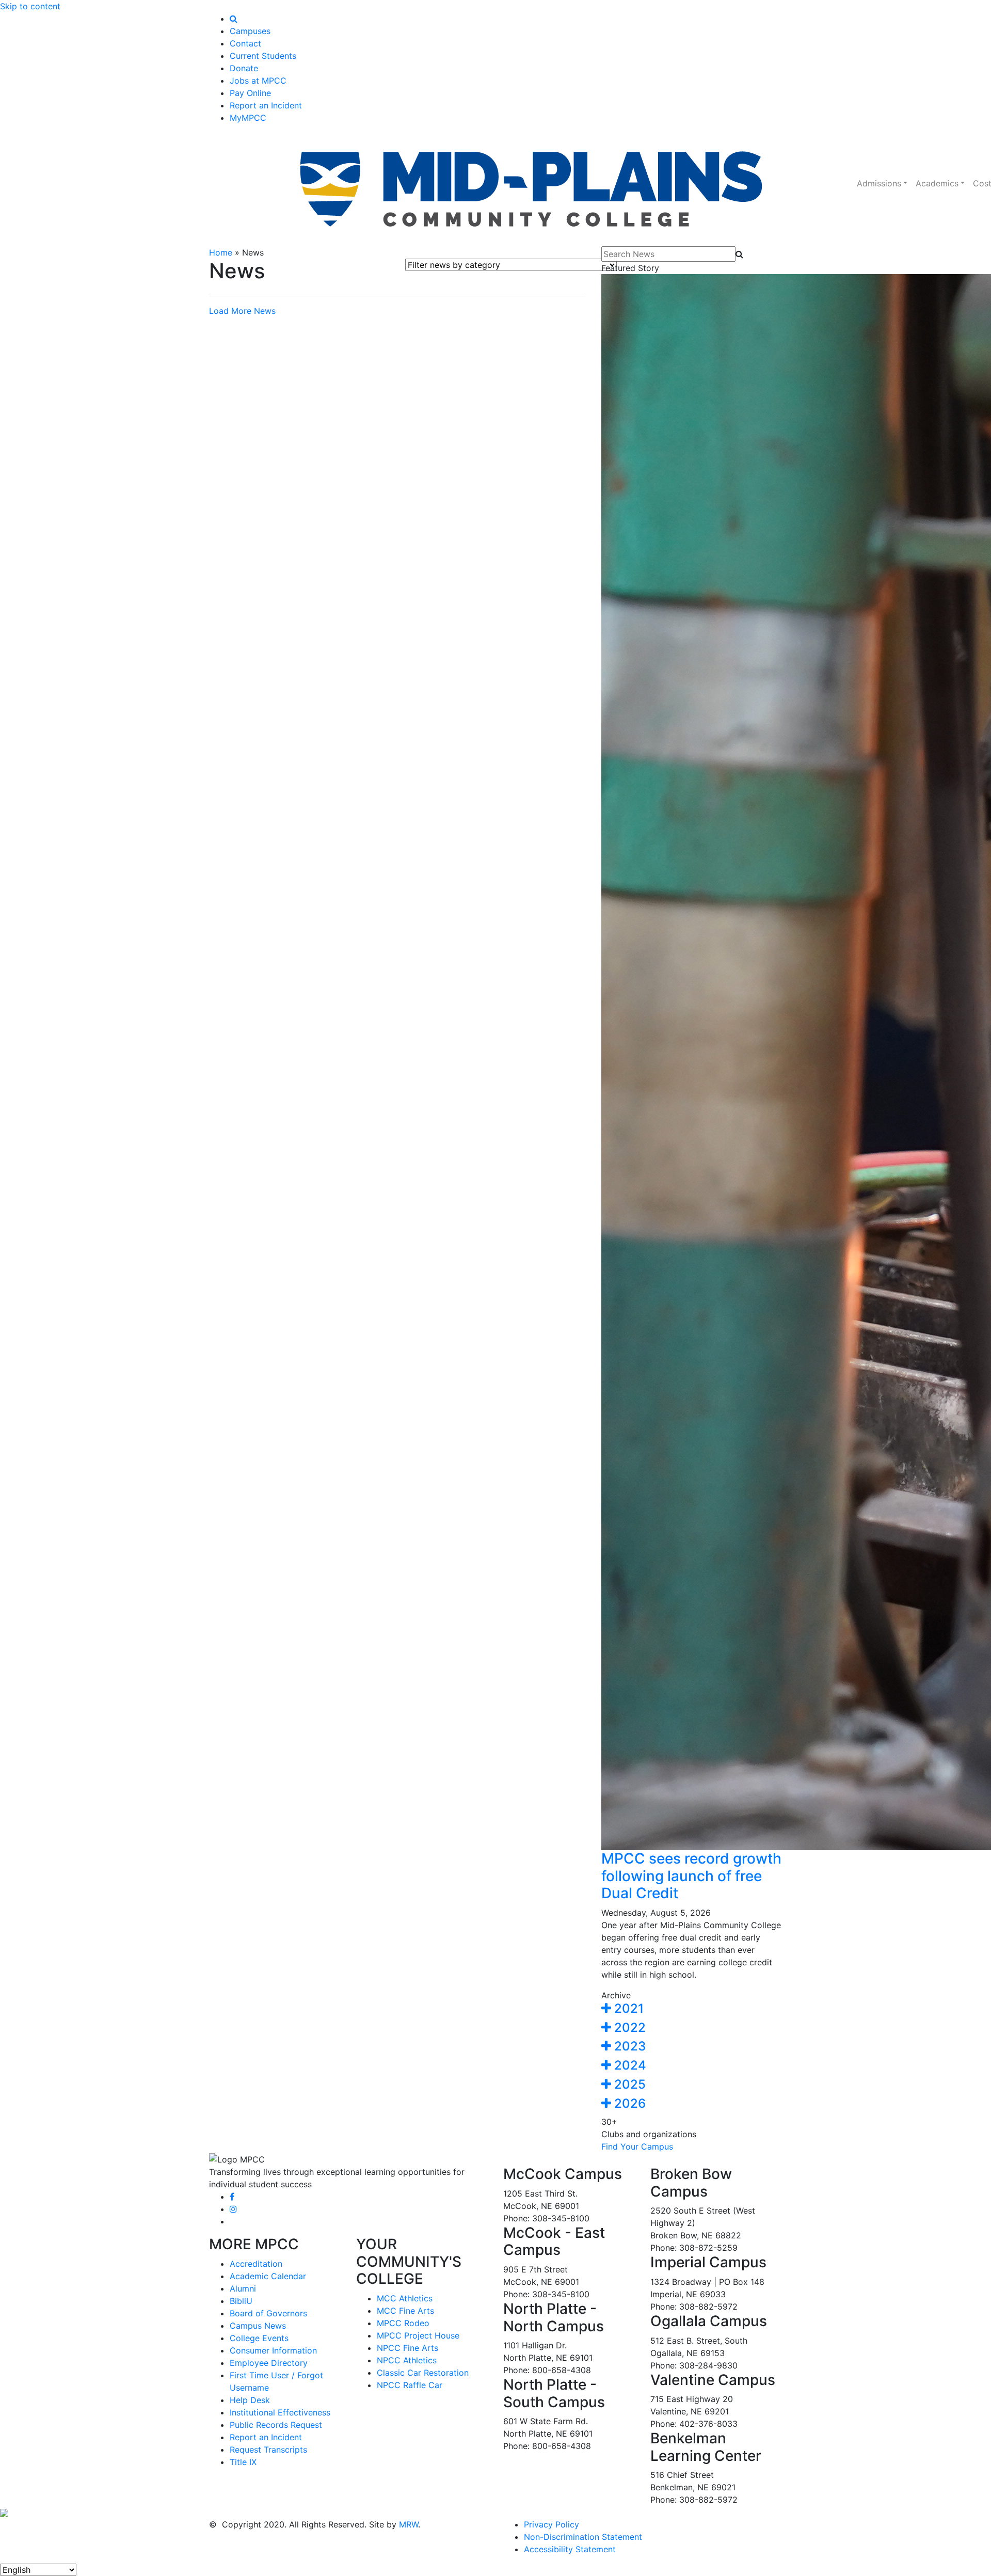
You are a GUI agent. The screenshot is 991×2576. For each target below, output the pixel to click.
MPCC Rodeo (403, 2323)
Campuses (250, 31)
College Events (259, 2338)
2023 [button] (628, 2046)
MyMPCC (248, 118)
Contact (245, 43)
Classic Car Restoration (423, 2373)
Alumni (243, 2288)
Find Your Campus (637, 2146)
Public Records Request (276, 2425)
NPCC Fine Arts (407, 2348)
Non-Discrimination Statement (583, 2537)
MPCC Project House (418, 2335)
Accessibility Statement (570, 2549)
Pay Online (250, 93)
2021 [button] (627, 2008)
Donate (244, 68)
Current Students (263, 56)
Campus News (258, 2326)
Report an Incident (266, 105)
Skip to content (30, 6)
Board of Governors (268, 2313)
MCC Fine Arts (405, 2311)
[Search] (234, 19)
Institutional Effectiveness (280, 2412)
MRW (409, 2524)
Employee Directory (269, 2363)
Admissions (879, 183)
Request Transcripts (268, 2450)
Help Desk (250, 2400)
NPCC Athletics (407, 2360)
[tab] (692, 2009)
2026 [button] (628, 2103)
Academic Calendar (268, 2276)
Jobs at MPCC (258, 81)
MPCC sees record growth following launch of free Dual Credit (691, 1876)
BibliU (241, 2301)
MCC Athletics (405, 2298)
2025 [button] (628, 2084)
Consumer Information (273, 2350)
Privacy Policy (552, 2524)
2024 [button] (629, 2065)
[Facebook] (232, 2197)
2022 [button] (628, 2028)
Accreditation (256, 2264)
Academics (937, 183)
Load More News (242, 311)
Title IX (243, 2462)
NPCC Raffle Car (410, 2385)
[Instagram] (233, 2209)
